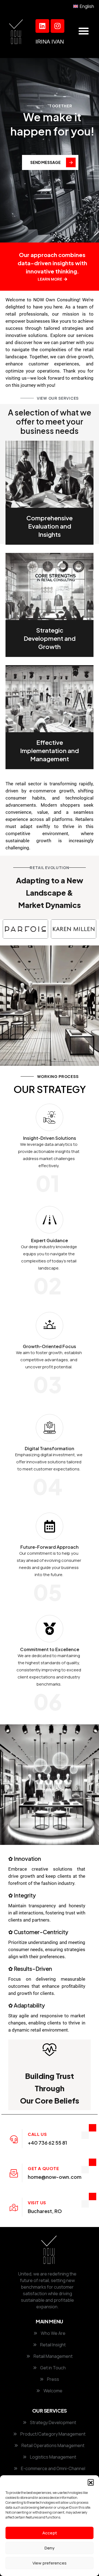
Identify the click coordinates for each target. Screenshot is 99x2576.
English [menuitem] (87, 6)
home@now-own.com (55, 2177)
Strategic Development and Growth (50, 638)
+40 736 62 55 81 (47, 2143)
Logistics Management (53, 2457)
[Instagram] (57, 26)
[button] (91, 2482)
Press (53, 2379)
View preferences (50, 2563)
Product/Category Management (53, 2434)
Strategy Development (53, 2422)
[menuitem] (84, 6)
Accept (50, 2533)
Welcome (53, 2391)
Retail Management (53, 2356)
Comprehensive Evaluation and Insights (50, 526)
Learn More (50, 279)
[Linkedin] (42, 26)
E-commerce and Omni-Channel (53, 2468)
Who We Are (53, 2333)
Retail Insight (53, 2345)
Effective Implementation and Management (50, 751)
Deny (50, 2548)
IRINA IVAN (50, 42)
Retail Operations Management (53, 2445)
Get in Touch (53, 2368)
